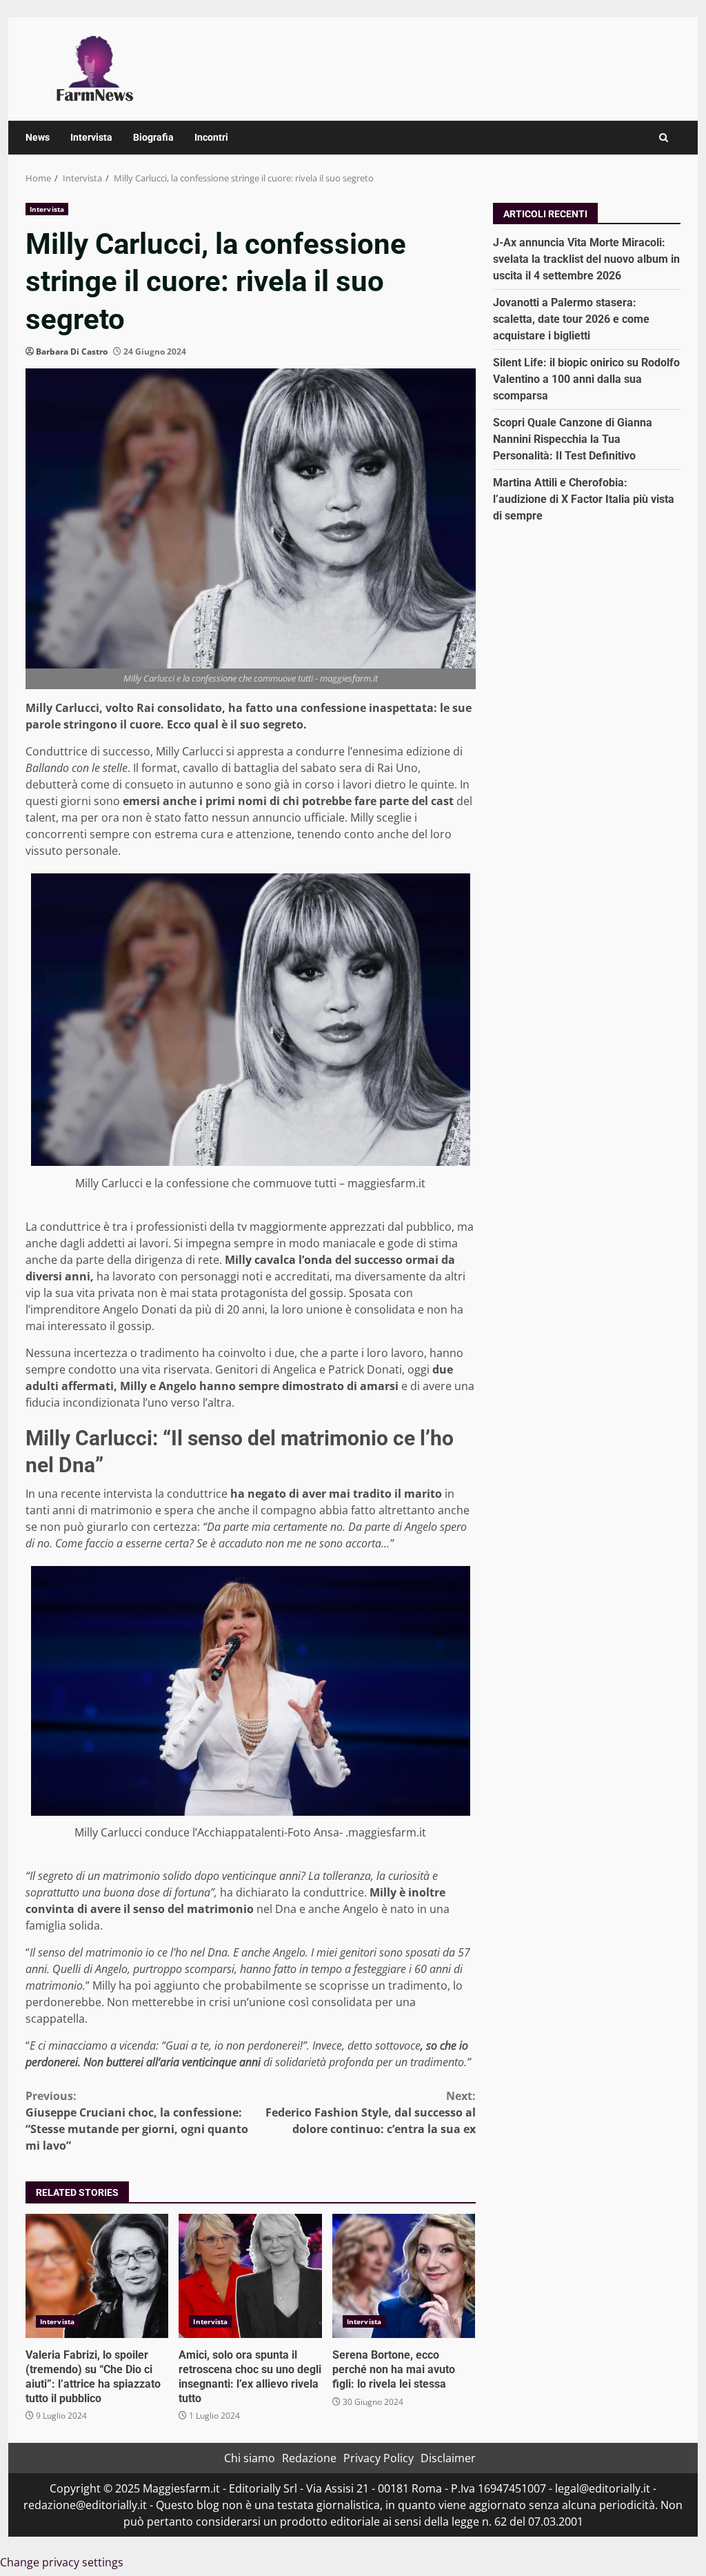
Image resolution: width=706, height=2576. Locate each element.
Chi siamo (250, 2458)
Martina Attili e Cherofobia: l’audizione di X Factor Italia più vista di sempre (584, 499)
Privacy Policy (379, 2458)
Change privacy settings (62, 2562)
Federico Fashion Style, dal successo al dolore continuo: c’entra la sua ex (370, 2112)
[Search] (664, 138)
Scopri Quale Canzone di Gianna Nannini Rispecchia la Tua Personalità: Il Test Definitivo (573, 439)
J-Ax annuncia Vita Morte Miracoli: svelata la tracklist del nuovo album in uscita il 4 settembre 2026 (586, 259)
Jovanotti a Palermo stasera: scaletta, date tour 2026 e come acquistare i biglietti (571, 319)
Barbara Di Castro (72, 351)
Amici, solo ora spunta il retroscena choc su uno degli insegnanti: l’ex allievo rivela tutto (250, 2276)
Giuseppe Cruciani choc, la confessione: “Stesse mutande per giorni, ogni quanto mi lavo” (137, 2121)
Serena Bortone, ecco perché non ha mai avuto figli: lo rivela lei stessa (404, 2276)
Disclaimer (448, 2458)
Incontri (211, 137)
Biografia (153, 137)
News (38, 137)
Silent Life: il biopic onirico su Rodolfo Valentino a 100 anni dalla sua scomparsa (586, 379)
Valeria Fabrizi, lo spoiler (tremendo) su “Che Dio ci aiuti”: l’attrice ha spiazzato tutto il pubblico (97, 2276)
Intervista (91, 137)
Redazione (309, 2458)
